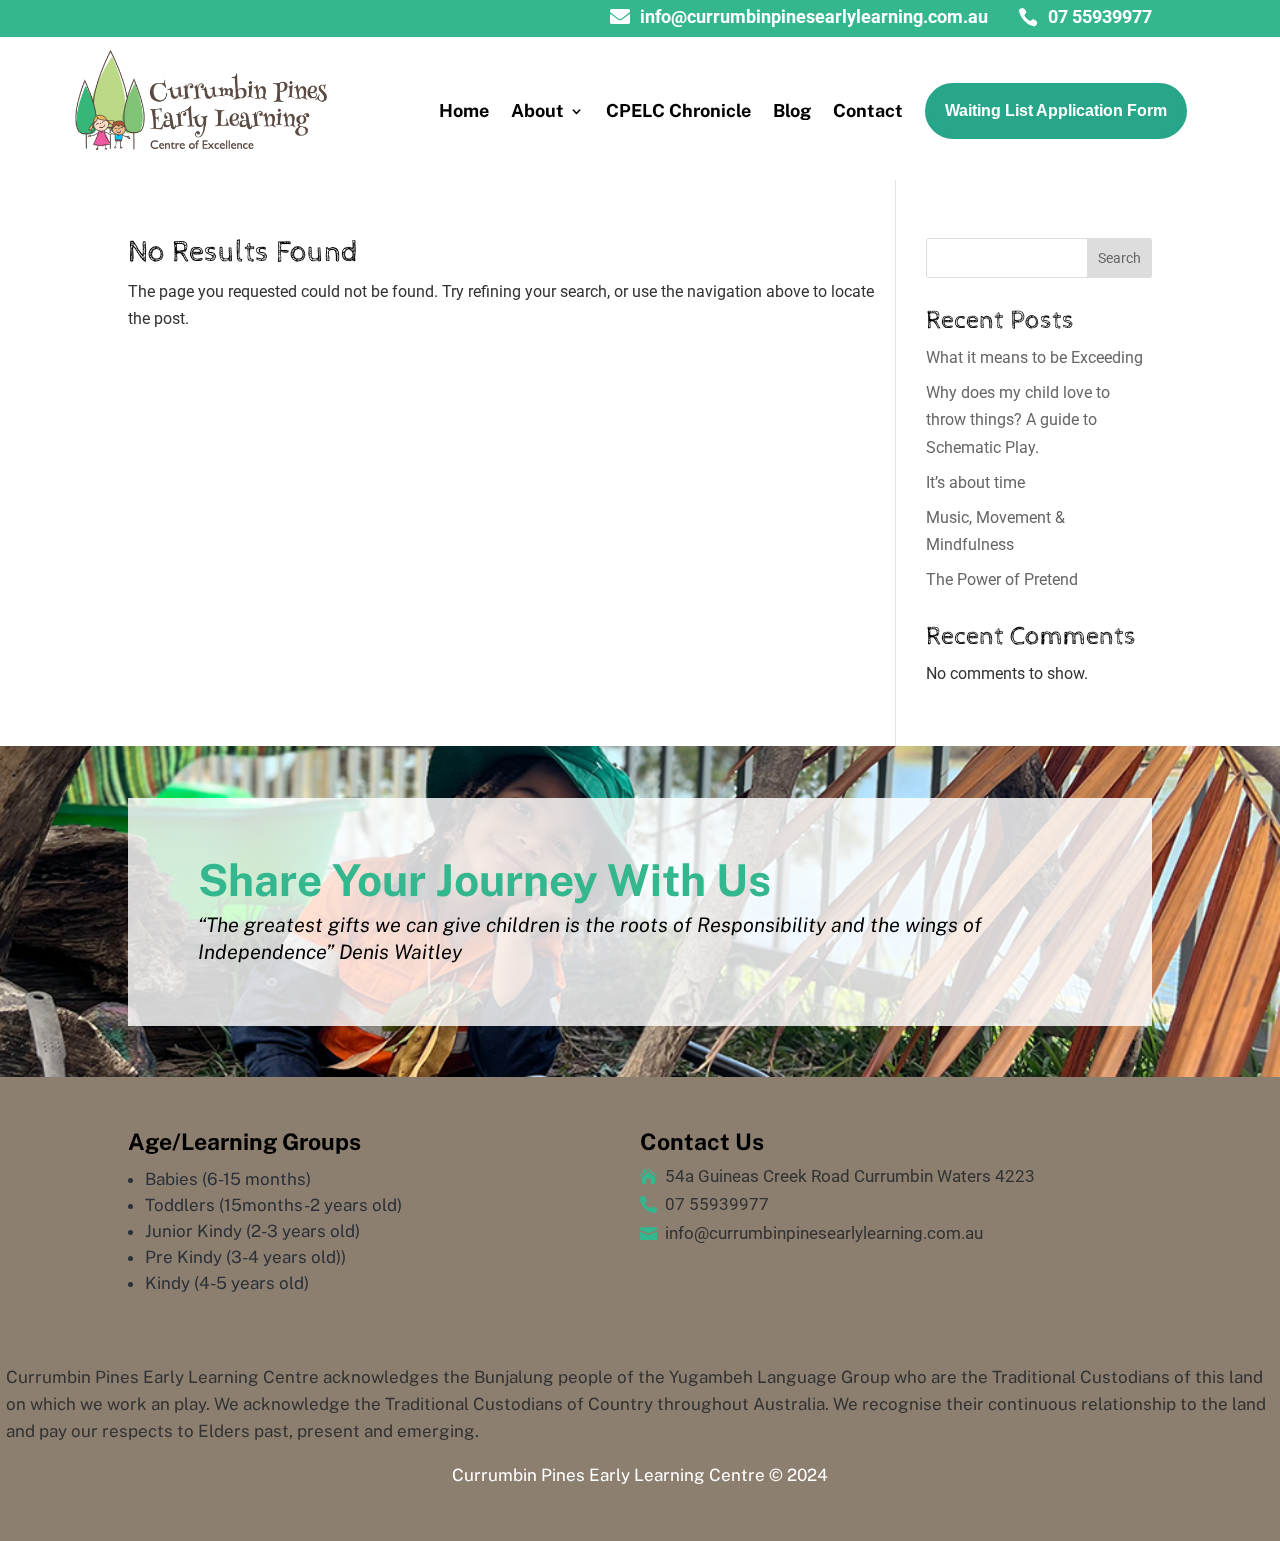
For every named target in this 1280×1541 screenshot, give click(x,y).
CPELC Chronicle (678, 111)
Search (1119, 258)
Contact (868, 111)
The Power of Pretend (1002, 579)
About (537, 111)
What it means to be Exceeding (1034, 357)
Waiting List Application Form (1056, 110)
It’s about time (975, 482)
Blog (792, 111)
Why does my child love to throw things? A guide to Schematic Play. (1018, 419)
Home (464, 111)
